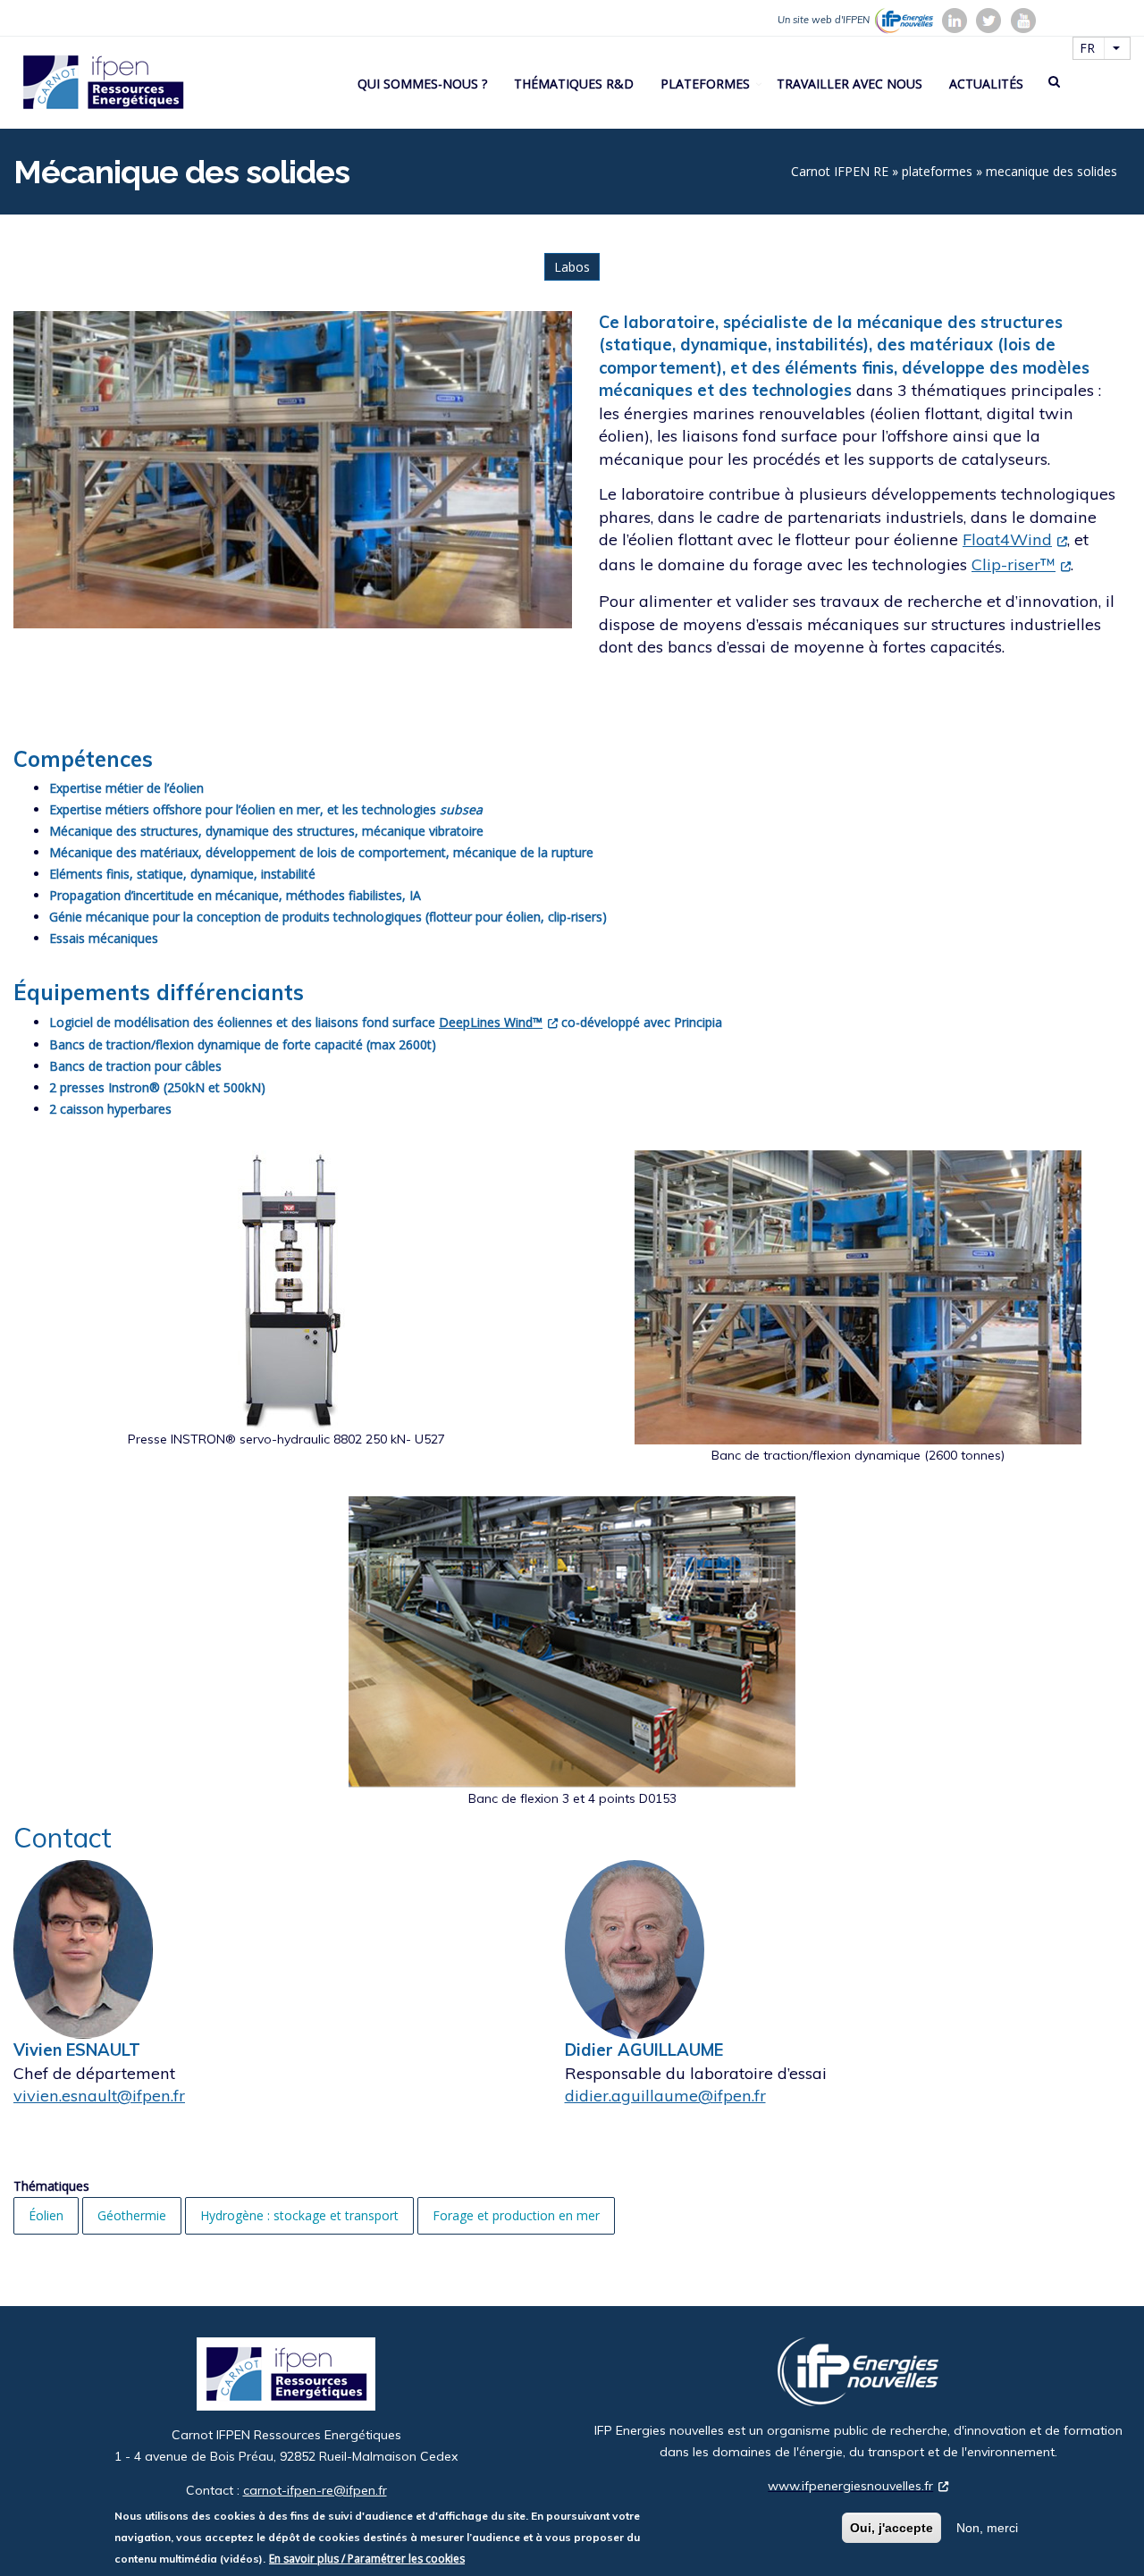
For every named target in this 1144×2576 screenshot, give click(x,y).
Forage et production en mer (516, 2215)
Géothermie (132, 2215)
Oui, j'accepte (892, 2528)
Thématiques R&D (574, 84)
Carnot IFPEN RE (840, 171)
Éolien (46, 2215)
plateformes (937, 171)
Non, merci (987, 2528)
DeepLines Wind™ (491, 1022)
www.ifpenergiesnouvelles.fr (850, 2486)
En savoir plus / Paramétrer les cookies (367, 2559)
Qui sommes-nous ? (422, 84)
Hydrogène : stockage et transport (299, 2215)
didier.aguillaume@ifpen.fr (665, 2096)
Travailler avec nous (850, 84)
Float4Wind (1007, 539)
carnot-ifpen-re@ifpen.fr (315, 2490)
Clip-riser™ (1014, 564)
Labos (572, 267)
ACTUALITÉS (986, 84)
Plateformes (705, 84)
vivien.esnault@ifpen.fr (99, 2096)
